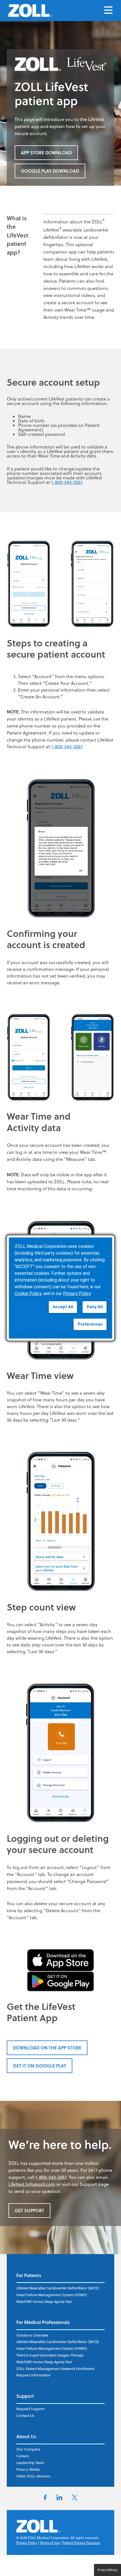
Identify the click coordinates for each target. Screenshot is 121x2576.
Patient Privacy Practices (81, 2543)
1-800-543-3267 (67, 482)
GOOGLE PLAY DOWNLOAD (50, 171)
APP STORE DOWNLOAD (46, 153)
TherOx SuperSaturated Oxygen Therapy (50, 2355)
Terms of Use (50, 2543)
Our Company (28, 2449)
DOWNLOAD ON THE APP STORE (47, 2048)
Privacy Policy (27, 2543)
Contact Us (25, 2415)
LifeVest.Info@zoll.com (32, 2184)
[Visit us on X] (75, 2499)
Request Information (33, 2375)
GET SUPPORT (29, 2210)
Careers (23, 2456)
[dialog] (61, 1288)
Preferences (90, 1324)
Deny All (95, 1307)
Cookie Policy (28, 1293)
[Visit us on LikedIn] (59, 2499)
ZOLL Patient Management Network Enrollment (55, 2369)
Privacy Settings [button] (107, 2570)
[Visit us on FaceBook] (45, 2499)
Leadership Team (30, 2463)
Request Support (30, 2409)
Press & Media (28, 2469)
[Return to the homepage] (30, 11)
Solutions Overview (32, 2335)
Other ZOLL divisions (33, 2476)
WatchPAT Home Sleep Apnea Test (44, 2302)
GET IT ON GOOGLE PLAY (40, 2066)
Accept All (63, 1307)
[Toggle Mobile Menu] (108, 11)
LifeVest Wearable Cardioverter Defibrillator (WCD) (58, 2288)
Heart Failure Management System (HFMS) (52, 2295)
